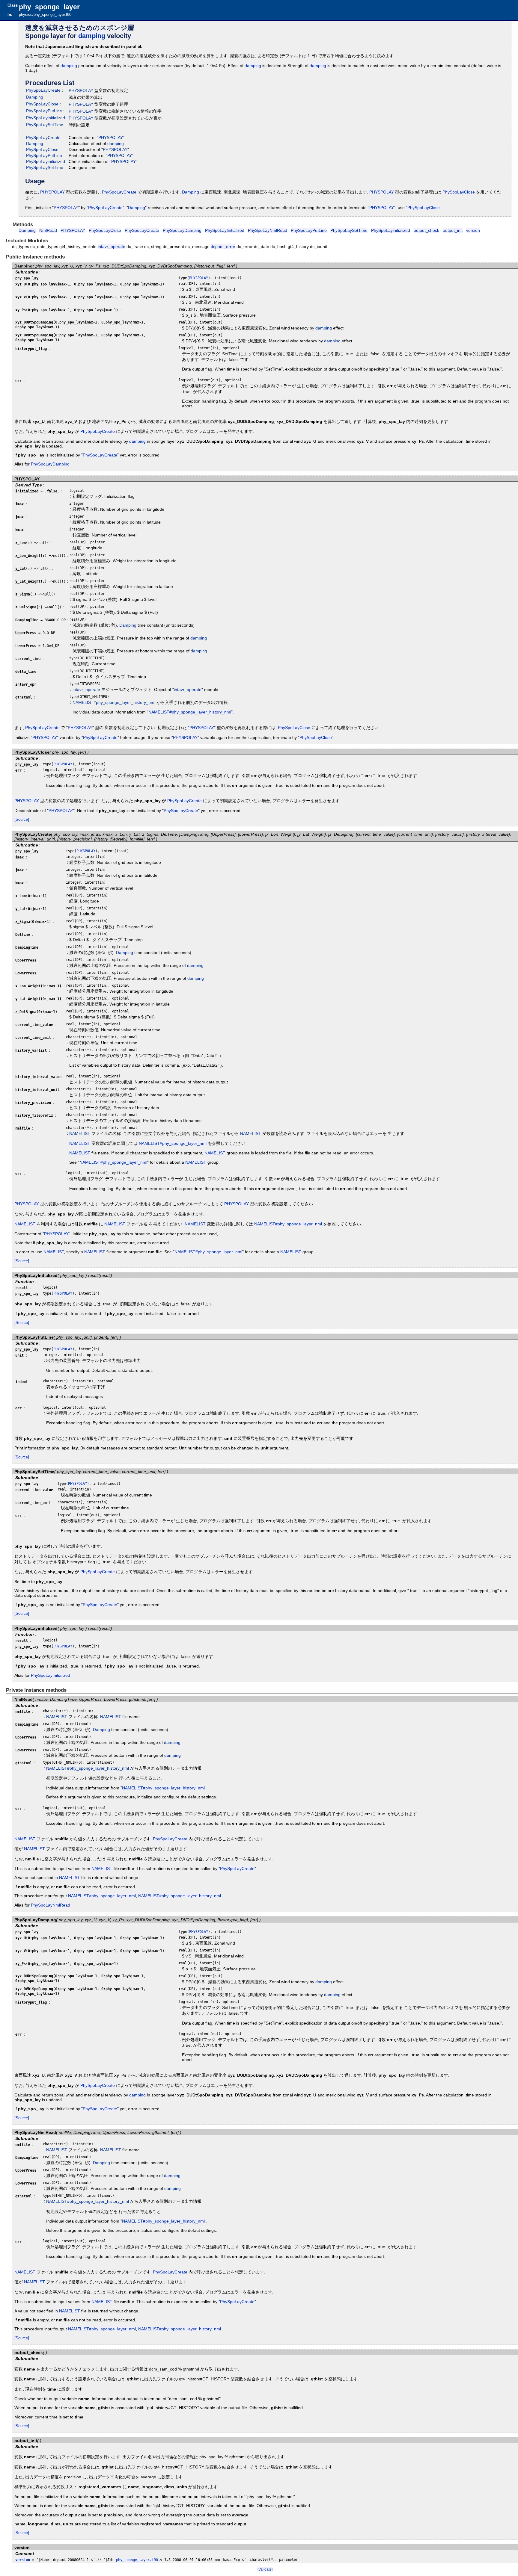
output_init (453, 230)
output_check (426, 230)
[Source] (22, 819)
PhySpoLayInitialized (225, 230)
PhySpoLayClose (42, 104)
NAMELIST (80, 1133)
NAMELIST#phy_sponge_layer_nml (173, 1143)
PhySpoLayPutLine (44, 111)
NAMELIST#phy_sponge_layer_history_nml (114, 702)
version (473, 230)
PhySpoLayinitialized (46, 118)
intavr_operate (112, 247)
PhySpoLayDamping (182, 230)
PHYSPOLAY (81, 90)
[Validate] (265, 2569)
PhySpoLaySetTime (45, 125)
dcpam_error (223, 247)
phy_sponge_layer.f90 (137, 2560)
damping (92, 36)
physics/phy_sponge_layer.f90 (45, 15)
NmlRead (48, 230)
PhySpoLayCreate (43, 90)
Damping (35, 97)
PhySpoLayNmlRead (268, 230)
